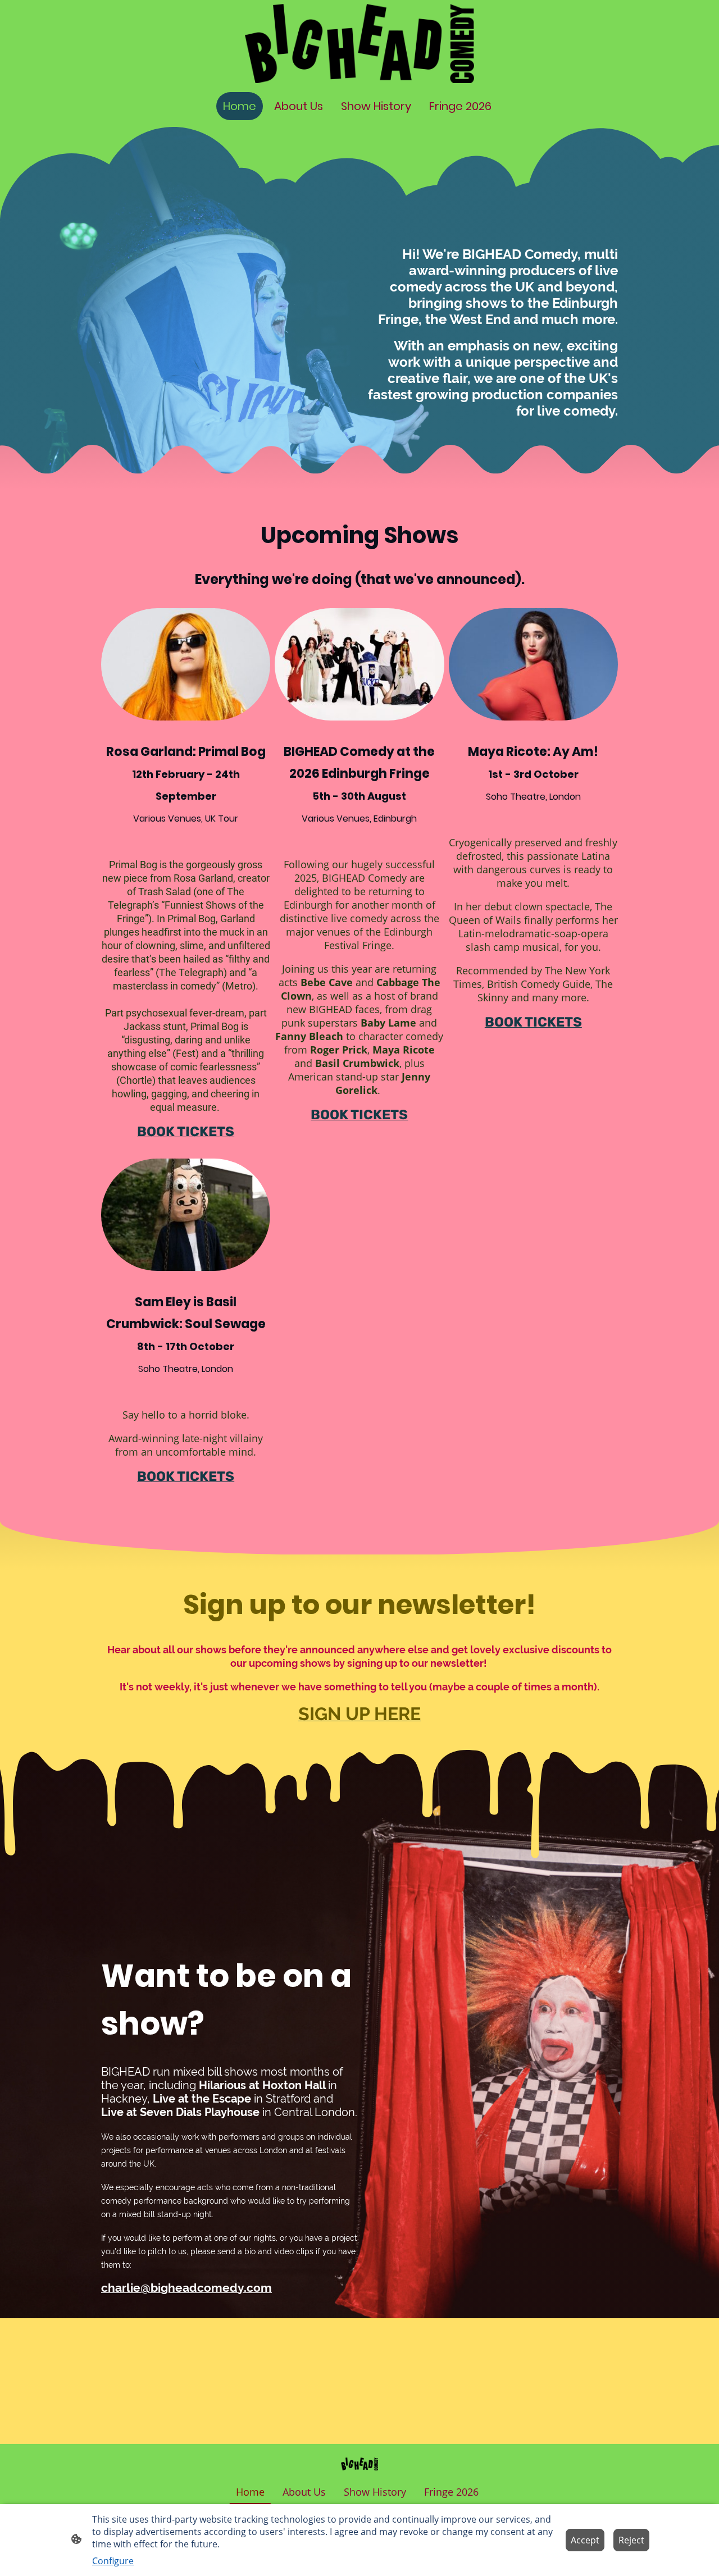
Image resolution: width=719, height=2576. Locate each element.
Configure (113, 2561)
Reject (631, 2540)
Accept (585, 2540)
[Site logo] (359, 44)
